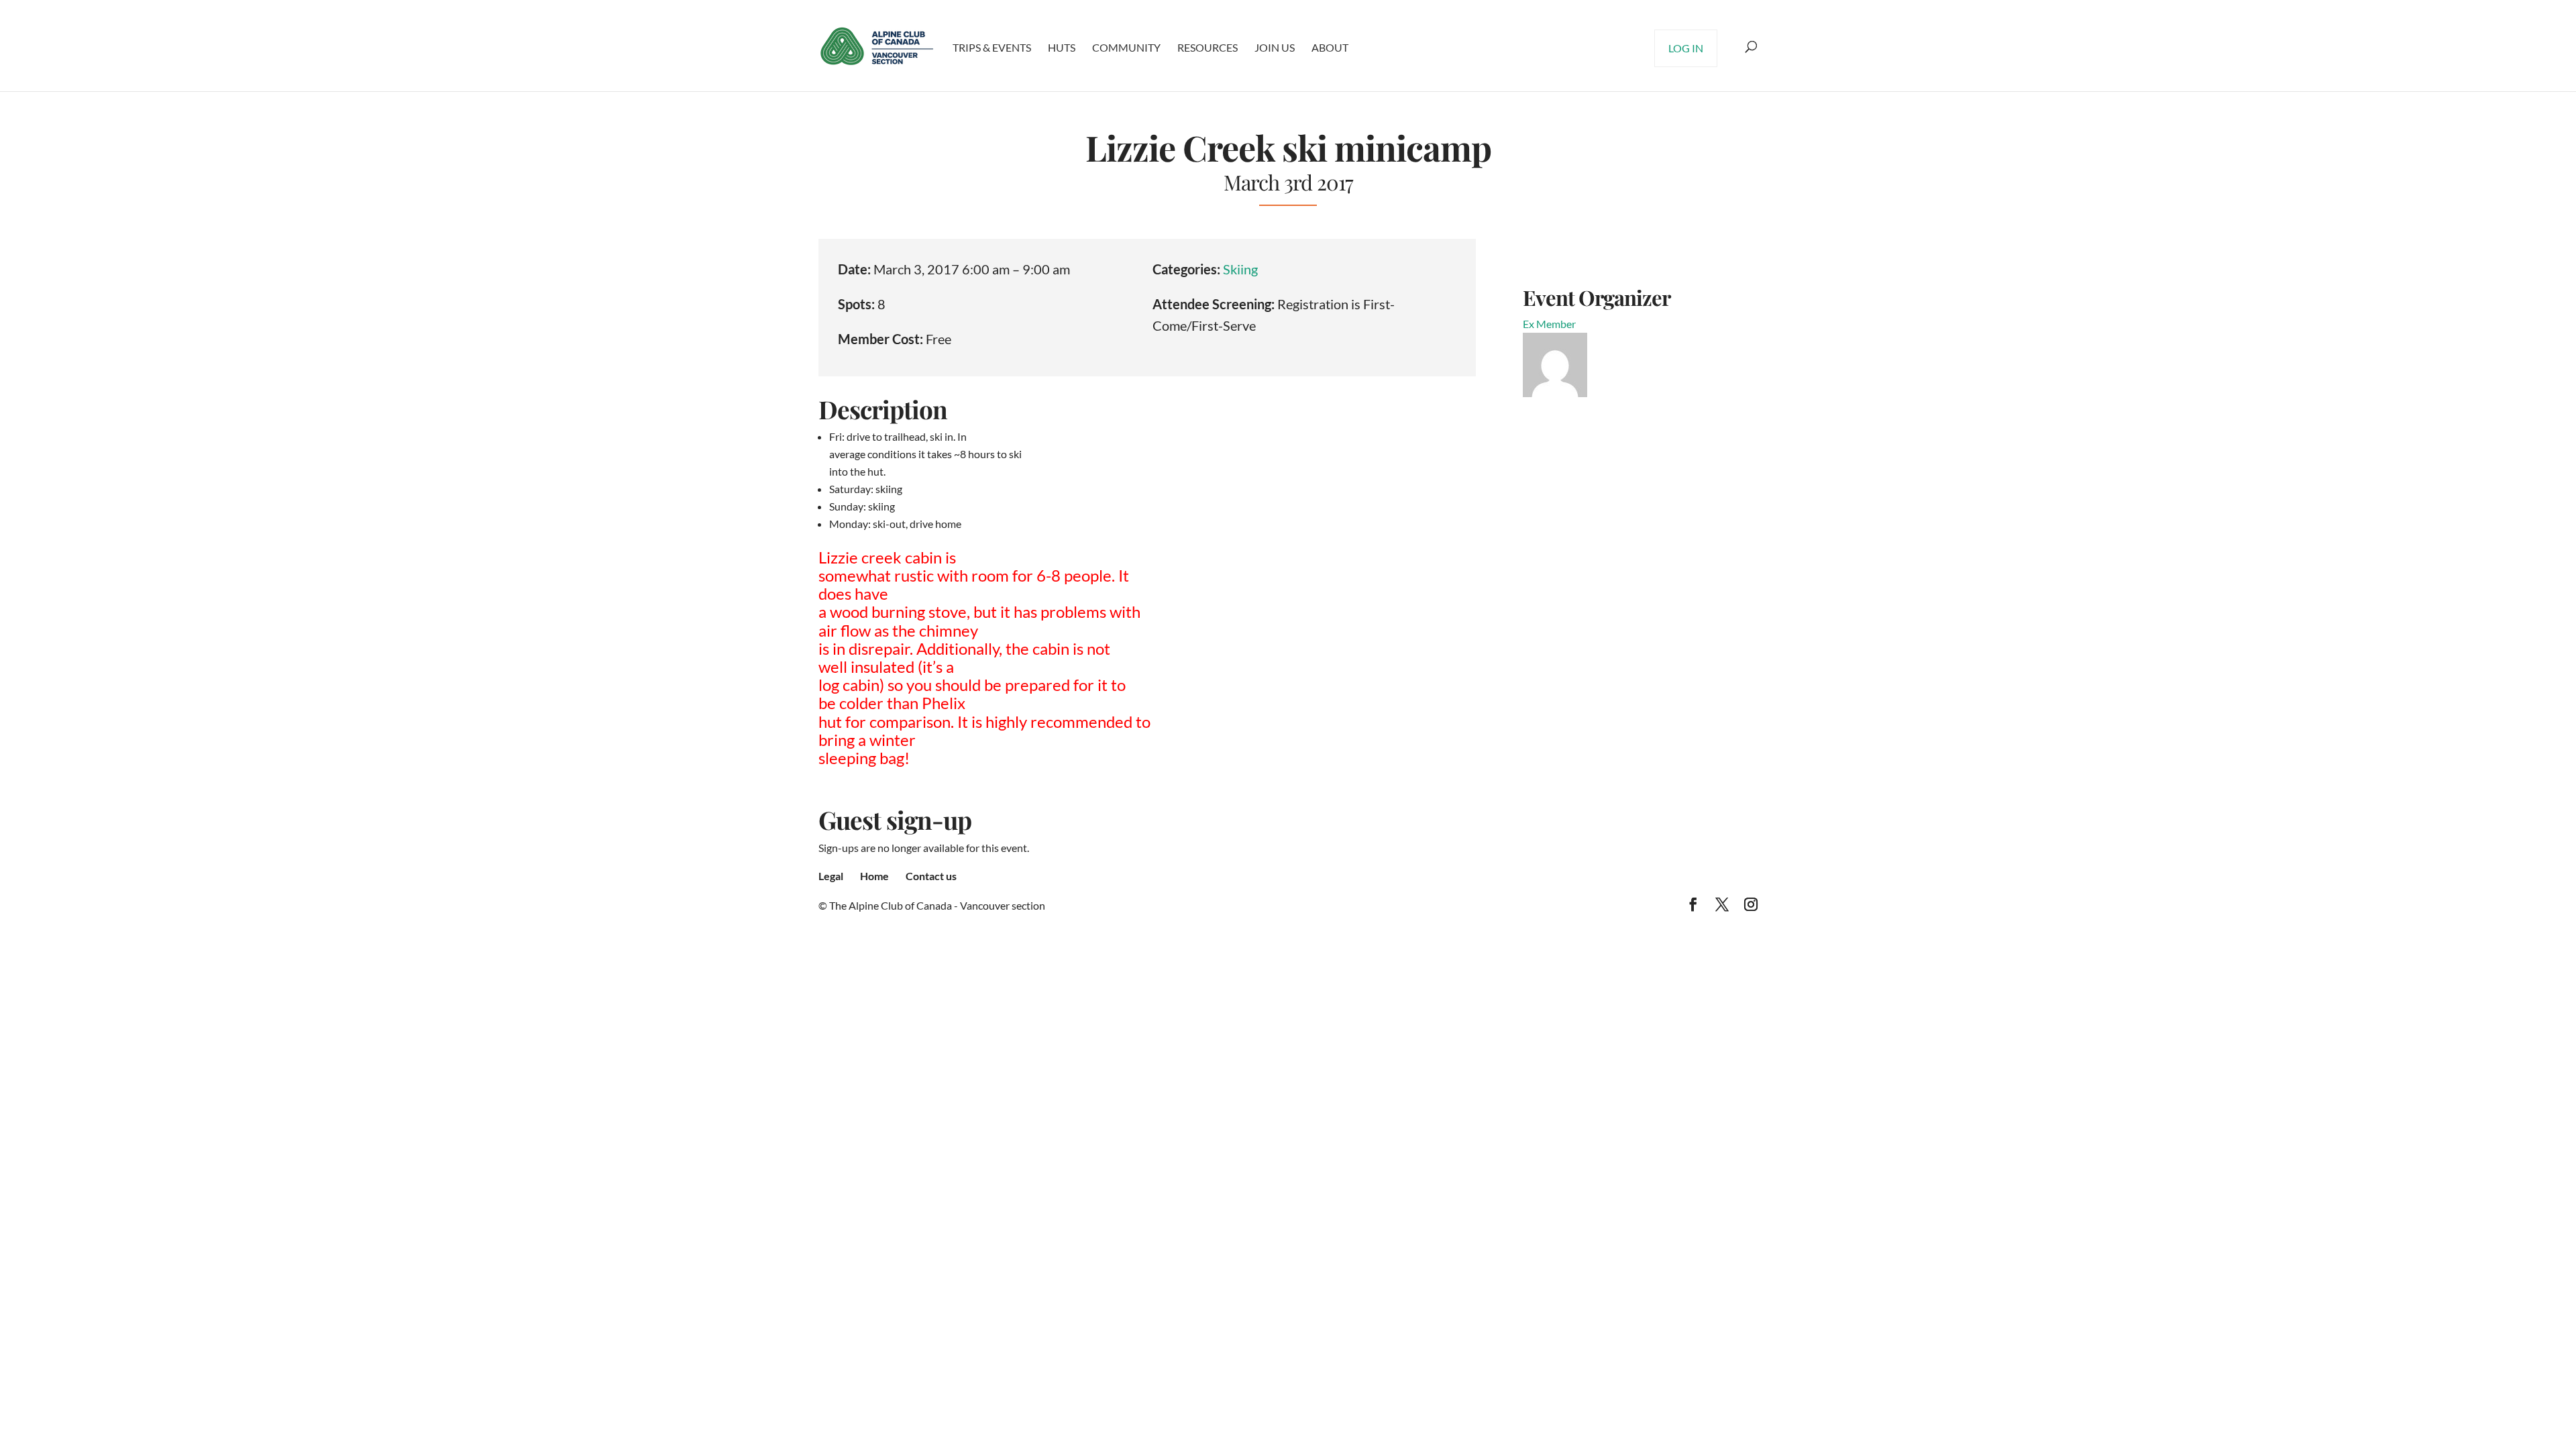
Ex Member (1549, 324)
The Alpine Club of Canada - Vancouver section (937, 905)
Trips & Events (992, 47)
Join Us (1275, 47)
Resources (1207, 47)
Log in (1686, 48)
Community (1126, 47)
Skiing (1240, 269)
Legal (831, 876)
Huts (1062, 47)
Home (874, 876)
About (1330, 47)
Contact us (931, 876)
